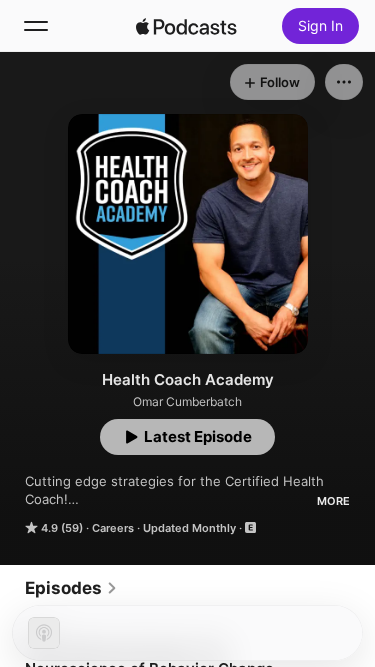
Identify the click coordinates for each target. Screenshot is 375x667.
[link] (71, 588)
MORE (333, 501)
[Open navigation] (36, 26)
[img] (187, 26)
